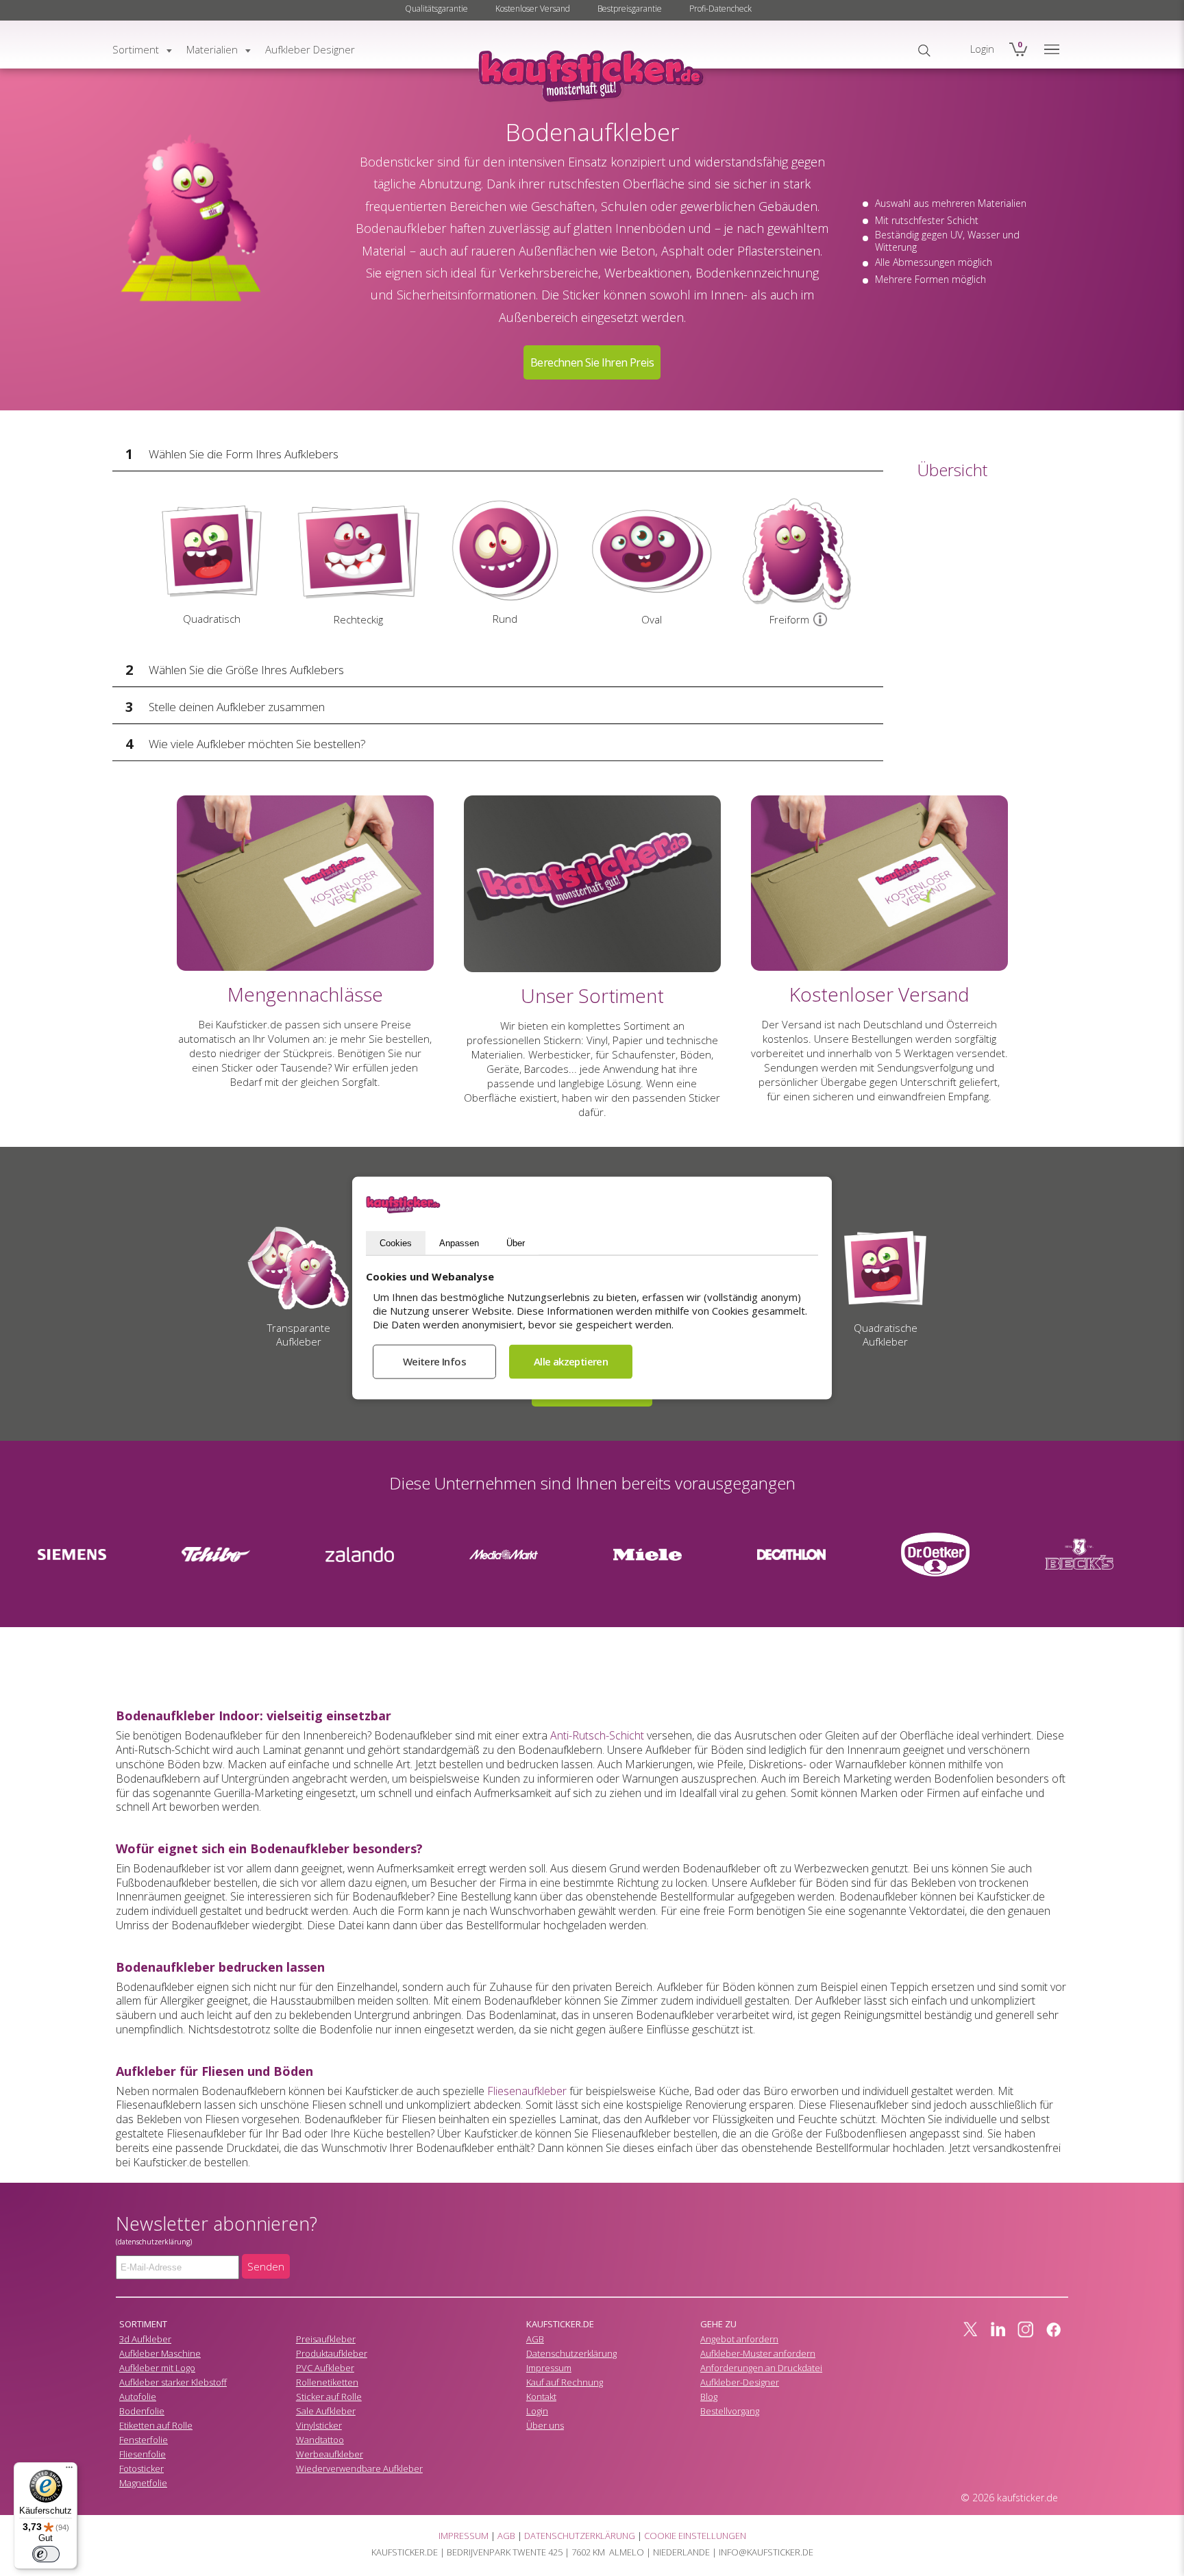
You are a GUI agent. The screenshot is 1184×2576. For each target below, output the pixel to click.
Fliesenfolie (143, 2454)
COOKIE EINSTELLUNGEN (695, 2536)
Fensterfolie (144, 2440)
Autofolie (138, 2397)
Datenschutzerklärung (571, 2353)
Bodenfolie (142, 2411)
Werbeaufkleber (330, 2454)
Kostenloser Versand (533, 9)
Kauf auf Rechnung (565, 2382)
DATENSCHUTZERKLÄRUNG (580, 2536)
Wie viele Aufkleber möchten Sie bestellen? (257, 744)
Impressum (549, 2368)
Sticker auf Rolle (329, 2397)
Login (537, 2411)
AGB (535, 2339)
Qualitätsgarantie (436, 9)
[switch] (46, 2554)
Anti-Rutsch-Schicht (597, 1735)
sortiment (136, 49)
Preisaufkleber (326, 2339)
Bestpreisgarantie (630, 9)
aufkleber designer (310, 49)
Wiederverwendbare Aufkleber (359, 2468)
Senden (266, 2266)
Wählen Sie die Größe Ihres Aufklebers (246, 670)
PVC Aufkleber (325, 2368)
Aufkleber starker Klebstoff (173, 2382)
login (982, 49)
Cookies (396, 1242)
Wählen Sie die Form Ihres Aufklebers (244, 454)
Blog (709, 2397)
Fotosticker (141, 2468)
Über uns (545, 2425)
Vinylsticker (319, 2425)
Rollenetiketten (327, 2382)
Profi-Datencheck (720, 9)
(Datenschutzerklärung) (154, 2242)
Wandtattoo (320, 2440)
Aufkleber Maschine (160, 2353)
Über (516, 1242)
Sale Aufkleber (326, 2411)
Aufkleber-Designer (740, 2382)
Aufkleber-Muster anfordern (758, 2353)
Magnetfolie (143, 2483)
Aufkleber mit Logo (157, 2368)
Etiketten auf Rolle (156, 2425)
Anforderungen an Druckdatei (761, 2368)
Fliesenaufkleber (527, 2091)
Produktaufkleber (332, 2353)
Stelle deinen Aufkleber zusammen (237, 707)
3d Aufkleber (145, 2339)
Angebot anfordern (739, 2339)
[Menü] (69, 2470)
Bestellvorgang (730, 2411)
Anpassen (459, 1242)
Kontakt (541, 2397)
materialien (212, 49)
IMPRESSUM (464, 2536)
